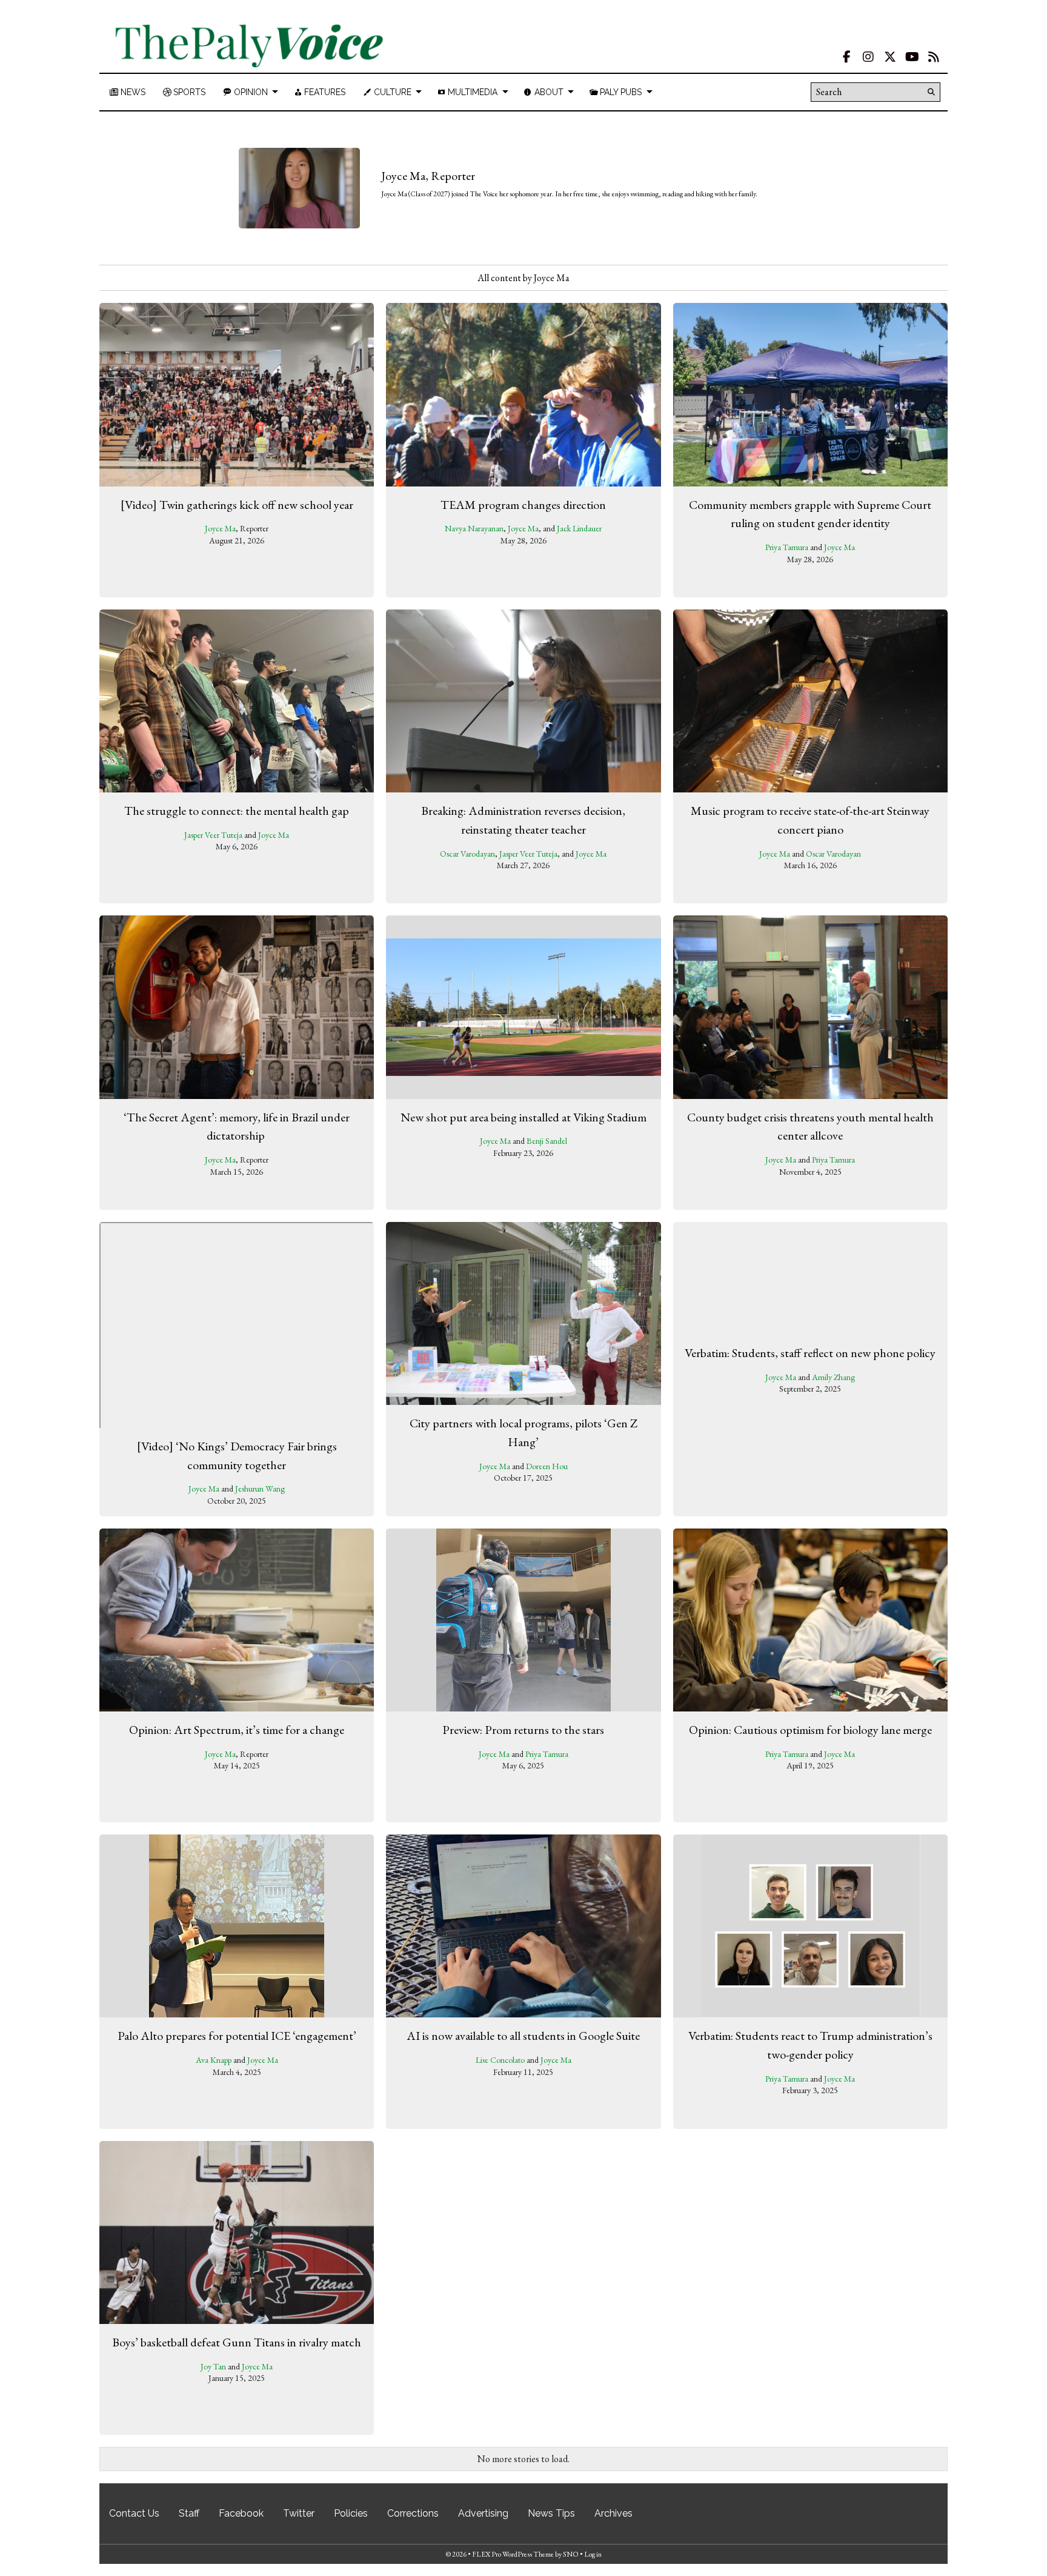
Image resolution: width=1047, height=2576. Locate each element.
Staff (189, 2513)
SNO (571, 2554)
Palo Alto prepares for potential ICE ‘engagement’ (237, 2036)
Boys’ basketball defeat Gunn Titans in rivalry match (237, 2342)
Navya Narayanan (474, 528)
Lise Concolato (500, 2060)
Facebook (241, 2513)
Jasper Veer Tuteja (213, 835)
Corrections (413, 2513)
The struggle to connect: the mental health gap (237, 811)
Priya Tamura (787, 547)
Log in (593, 2554)
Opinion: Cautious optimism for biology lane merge (810, 1730)
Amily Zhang (833, 1376)
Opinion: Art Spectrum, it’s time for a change (237, 1730)
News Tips (551, 2513)
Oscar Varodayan (467, 854)
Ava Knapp (214, 2060)
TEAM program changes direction (523, 505)
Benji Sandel (547, 1141)
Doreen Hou (547, 1466)
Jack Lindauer (579, 528)
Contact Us (134, 2513)
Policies (351, 2513)
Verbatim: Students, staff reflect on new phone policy (810, 1352)
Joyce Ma (220, 528)
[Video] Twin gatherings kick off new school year (237, 505)
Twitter (299, 2513)
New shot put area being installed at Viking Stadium (523, 1117)
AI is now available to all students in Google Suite (523, 2036)
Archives (613, 2513)
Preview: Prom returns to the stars (523, 1730)
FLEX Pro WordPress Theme (513, 2554)
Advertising (483, 2513)
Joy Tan (213, 2366)
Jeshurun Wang (260, 1489)
